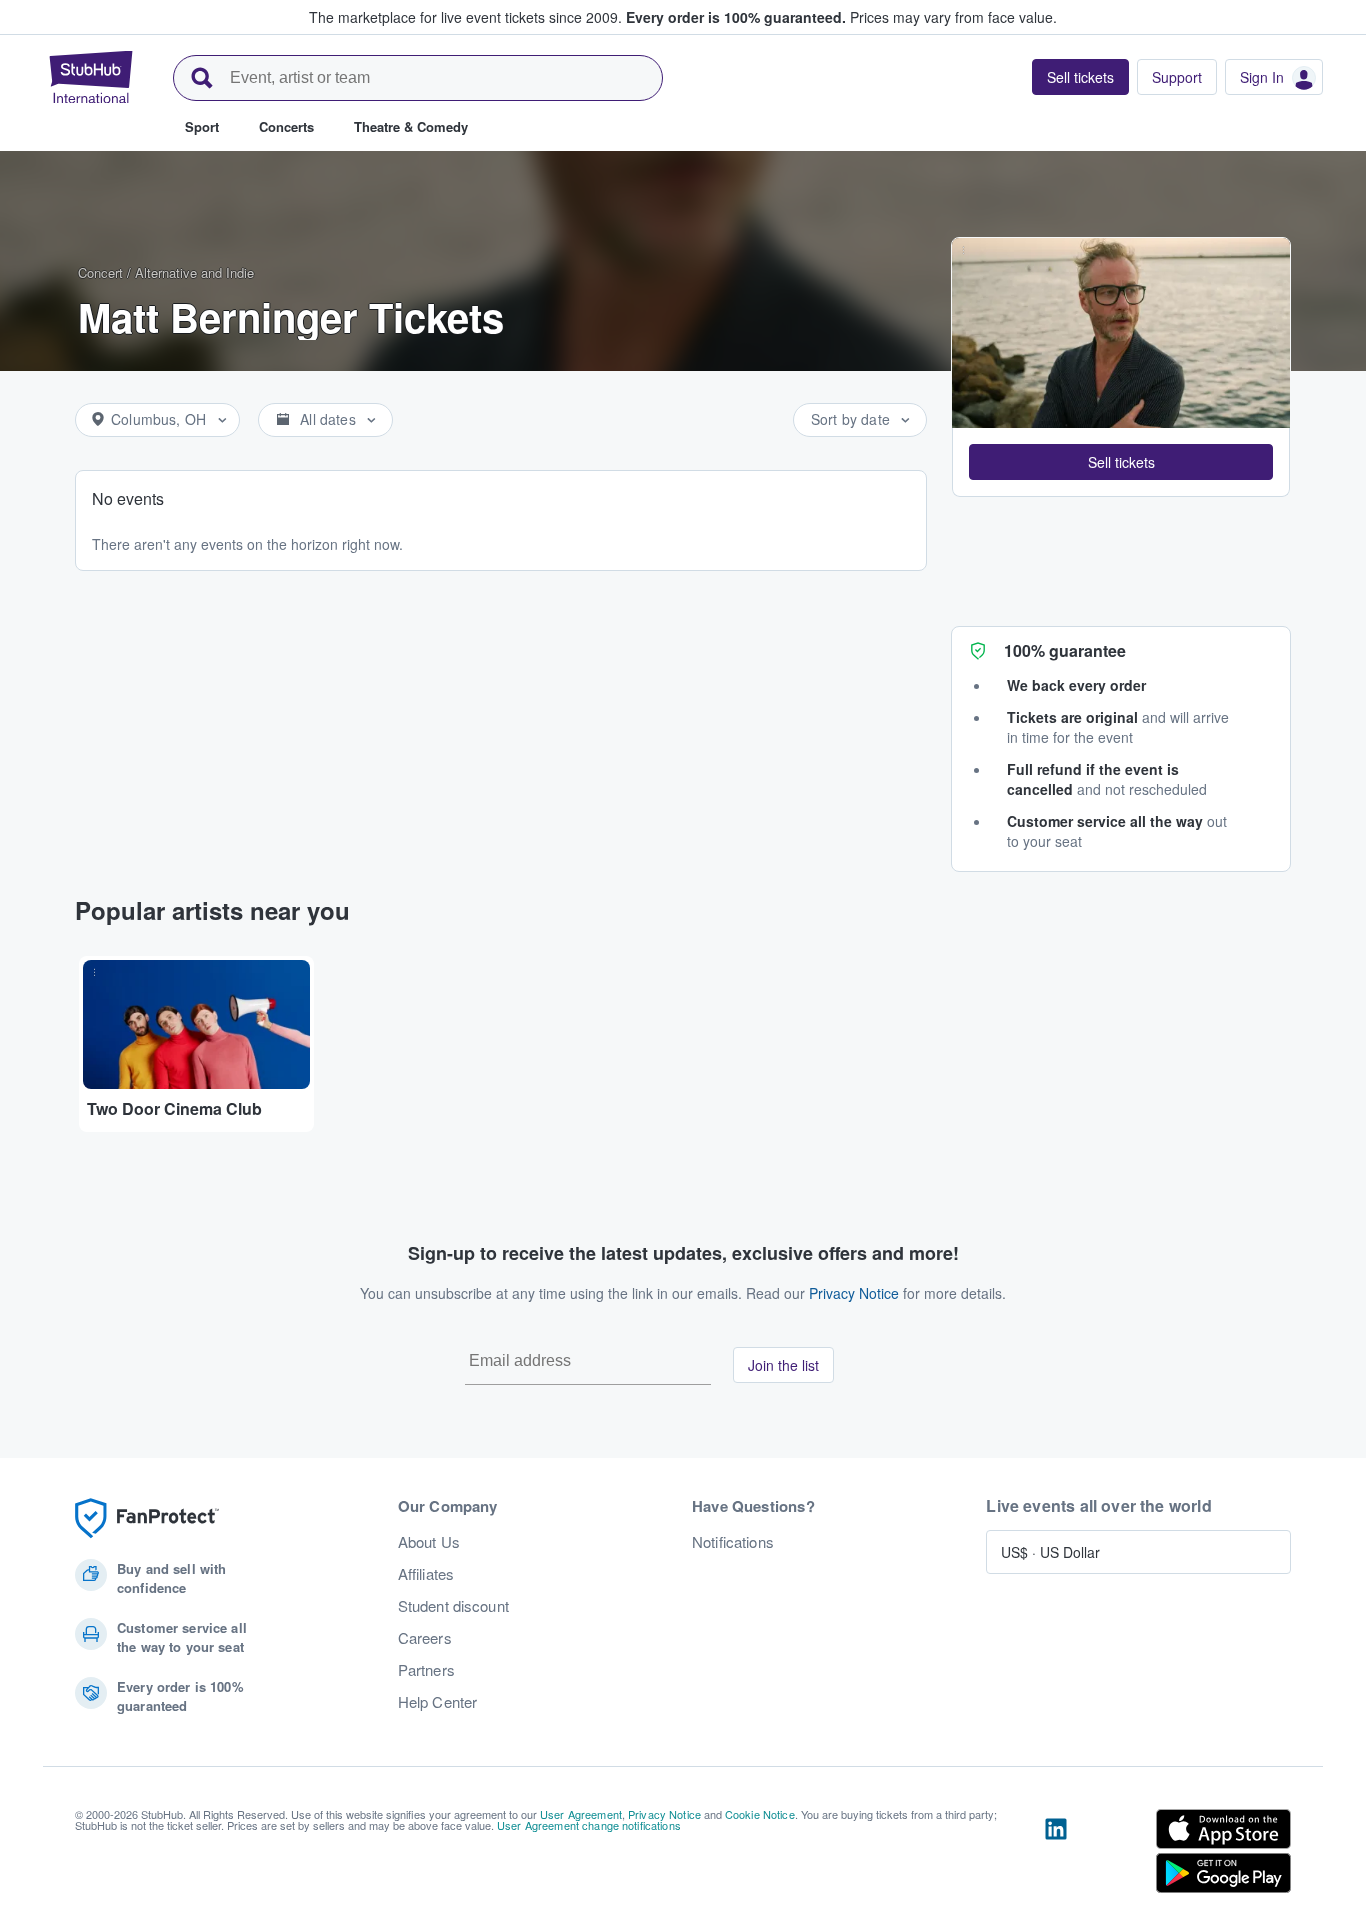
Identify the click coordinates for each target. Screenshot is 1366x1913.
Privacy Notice (854, 1293)
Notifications (733, 1542)
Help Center (438, 1702)
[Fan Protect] (147, 1518)
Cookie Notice (760, 1814)
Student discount (453, 1606)
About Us (429, 1542)
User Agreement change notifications (589, 1825)
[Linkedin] (1056, 1855)
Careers (425, 1638)
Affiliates (426, 1574)
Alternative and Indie (194, 272)
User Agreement (581, 1814)
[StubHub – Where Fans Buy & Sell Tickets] (91, 77)
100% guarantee (1065, 650)
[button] (1121, 462)
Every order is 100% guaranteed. (736, 17)
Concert (100, 272)
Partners (426, 1670)
